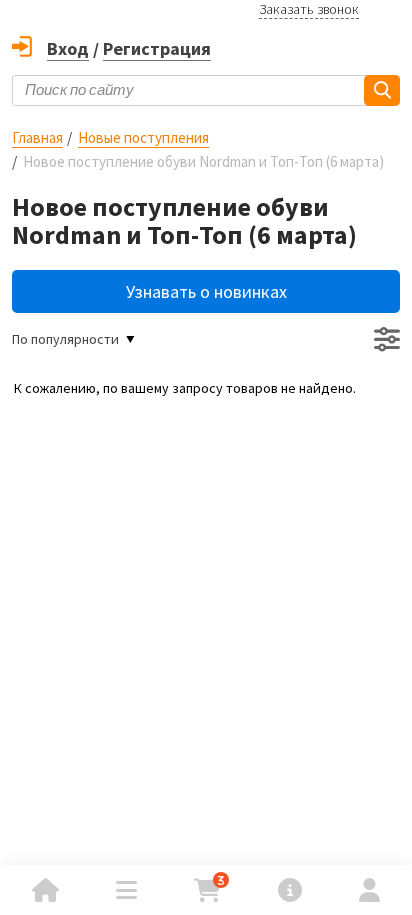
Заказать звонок (309, 9)
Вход (68, 48)
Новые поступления (143, 137)
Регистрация (157, 48)
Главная (37, 137)
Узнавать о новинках (206, 291)
